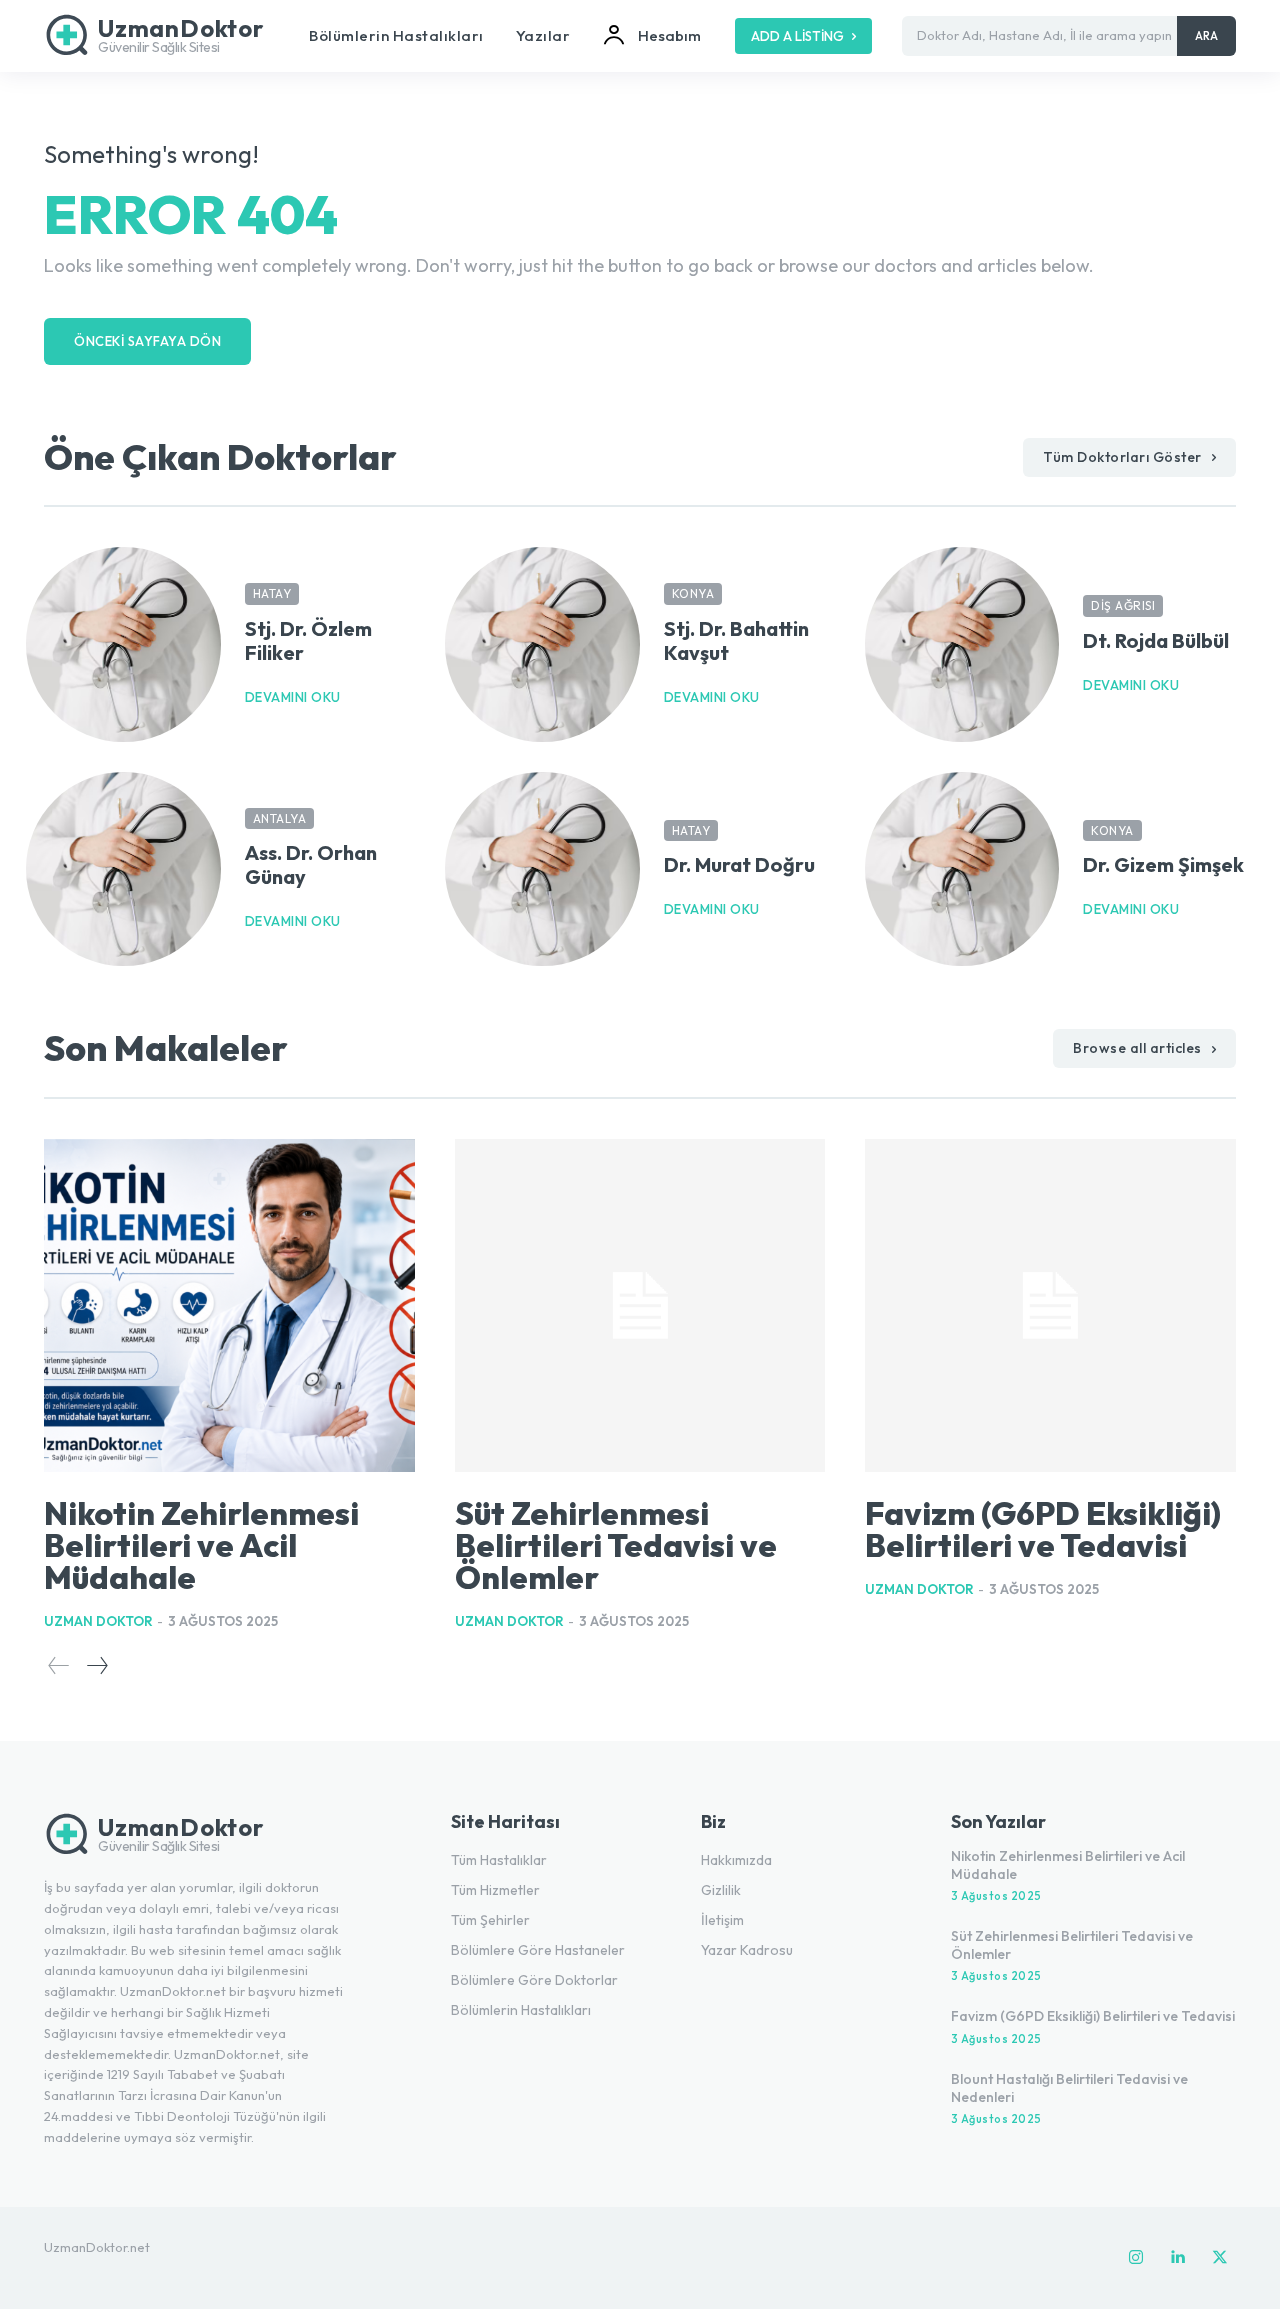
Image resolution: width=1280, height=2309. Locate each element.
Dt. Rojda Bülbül (1156, 640)
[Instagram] (1136, 2258)
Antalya (280, 818)
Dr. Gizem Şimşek (1163, 864)
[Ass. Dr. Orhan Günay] (123, 869)
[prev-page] (59, 1665)
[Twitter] (1220, 2258)
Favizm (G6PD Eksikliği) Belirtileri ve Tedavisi (1043, 1529)
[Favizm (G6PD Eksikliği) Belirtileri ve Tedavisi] (1050, 1306)
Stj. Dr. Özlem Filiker (308, 640)
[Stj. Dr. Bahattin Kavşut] (542, 644)
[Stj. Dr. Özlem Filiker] (123, 644)
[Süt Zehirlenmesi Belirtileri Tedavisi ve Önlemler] (640, 1306)
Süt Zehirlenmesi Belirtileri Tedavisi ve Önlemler (616, 1545)
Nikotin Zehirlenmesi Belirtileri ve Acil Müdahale (201, 1545)
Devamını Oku (293, 697)
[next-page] (96, 1665)
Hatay (272, 593)
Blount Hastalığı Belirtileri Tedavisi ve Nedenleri (1069, 2088)
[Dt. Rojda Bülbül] (962, 644)
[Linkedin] (1178, 2258)
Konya (693, 593)
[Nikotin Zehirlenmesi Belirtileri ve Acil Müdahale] (229, 1306)
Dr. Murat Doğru (739, 864)
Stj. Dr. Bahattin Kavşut (736, 640)
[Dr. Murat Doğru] (542, 869)
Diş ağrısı (1123, 605)
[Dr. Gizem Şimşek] (962, 869)
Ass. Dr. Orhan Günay (311, 864)
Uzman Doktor (98, 1621)
